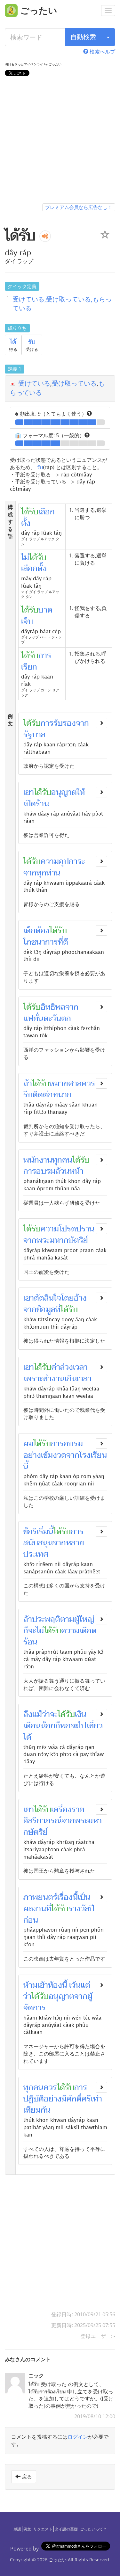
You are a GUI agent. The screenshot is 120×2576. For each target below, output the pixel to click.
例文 (27, 2529)
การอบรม (39, 1171)
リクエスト (43, 2529)
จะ (32, 1631)
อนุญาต (64, 792)
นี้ (26, 1467)
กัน (46, 2110)
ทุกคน (62, 1160)
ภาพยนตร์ (40, 1897)
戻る (26, 2477)
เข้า (43, 1985)
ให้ (81, 792)
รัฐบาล (34, 735)
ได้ (13, 342)
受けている (34, 383)
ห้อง (55, 1985)
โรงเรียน (93, 1455)
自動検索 (83, 37)
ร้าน (42, 804)
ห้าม (30, 1985)
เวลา (84, 1379)
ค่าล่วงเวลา (69, 1367)
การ (57, 1444)
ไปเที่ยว (91, 1726)
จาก (82, 723)
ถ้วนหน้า (69, 1171)
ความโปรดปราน (68, 1229)
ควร (88, 1084)
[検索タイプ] (108, 37)
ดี (66, 942)
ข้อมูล (46, 1310)
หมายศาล (65, 1084)
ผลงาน (35, 1909)
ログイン (78, 2437)
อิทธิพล (53, 1007)
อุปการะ (72, 861)
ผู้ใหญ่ (84, 1619)
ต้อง (43, 931)
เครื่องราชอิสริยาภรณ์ (54, 1815)
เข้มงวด (54, 1455)
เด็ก (29, 931)
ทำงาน (54, 1379)
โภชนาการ (41, 942)
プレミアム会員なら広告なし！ (79, 207)
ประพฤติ (46, 1619)
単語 (17, 2529)
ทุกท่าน (48, 873)
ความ (50, 861)
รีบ (28, 1095)
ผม (28, 1444)
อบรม (73, 1444)
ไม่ (40, 1631)
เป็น (84, 1897)
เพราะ (33, 1379)
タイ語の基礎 (66, 2529)
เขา (29, 792)
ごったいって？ (93, 2529)
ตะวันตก (57, 1019)
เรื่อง (65, 1897)
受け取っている (74, 383)
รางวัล (79, 1909)
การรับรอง (58, 723)
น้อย (48, 1726)
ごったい (58, 2560)
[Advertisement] (60, 141)
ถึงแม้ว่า (37, 1714)
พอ (65, 1726)
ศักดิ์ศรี (79, 2099)
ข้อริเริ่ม (36, 1532)
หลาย (75, 1543)
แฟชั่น (33, 1019)
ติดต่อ (43, 1095)
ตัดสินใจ (48, 1298)
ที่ (60, 942)
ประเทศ (36, 1554)
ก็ (26, 1631)
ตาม (67, 1619)
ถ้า (28, 1084)
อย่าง (32, 1455)
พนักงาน (38, 1160)
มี (64, 2099)
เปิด (30, 804)
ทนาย (62, 1095)
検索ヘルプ (102, 52)
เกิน (71, 1379)
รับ (32, 342)
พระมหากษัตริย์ (62, 1240)
